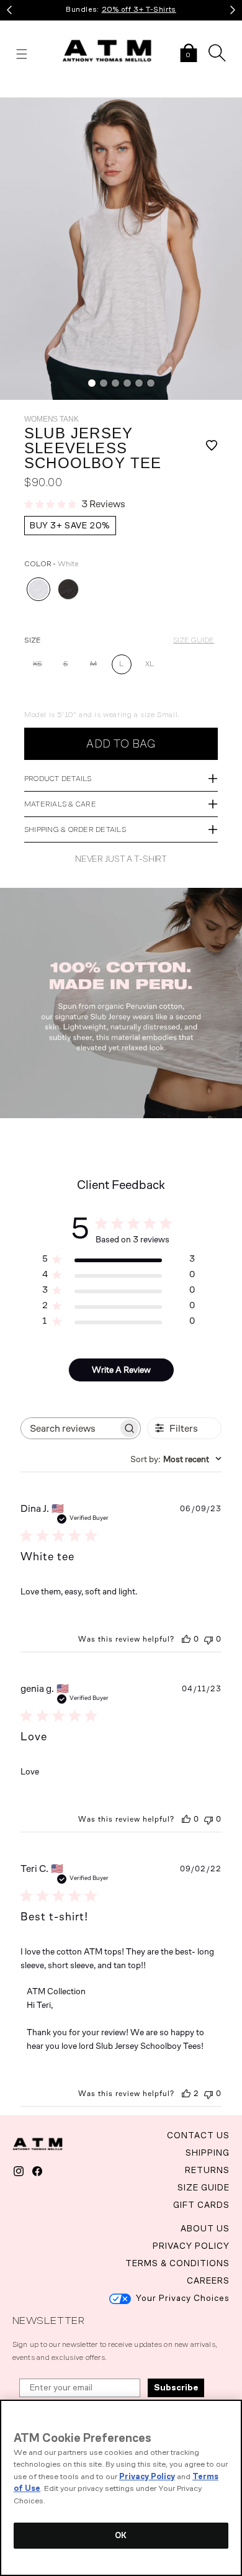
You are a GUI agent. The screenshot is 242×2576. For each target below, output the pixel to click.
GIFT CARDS (201, 2205)
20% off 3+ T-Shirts (139, 9)
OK (121, 2535)
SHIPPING (208, 2153)
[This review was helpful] (186, 2094)
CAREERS (208, 2281)
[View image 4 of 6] (127, 383)
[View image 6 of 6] (151, 383)
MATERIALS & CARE (60, 804)
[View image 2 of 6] (104, 383)
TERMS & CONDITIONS (177, 2263)
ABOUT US (205, 2229)
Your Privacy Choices (183, 2298)
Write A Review (121, 1370)
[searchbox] (69, 1428)
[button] (189, 54)
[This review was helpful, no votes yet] (186, 1639)
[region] (121, 2488)
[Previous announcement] (9, 10)
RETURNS (207, 2170)
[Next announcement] (233, 10)
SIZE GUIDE (194, 640)
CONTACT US (198, 2135)
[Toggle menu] (22, 54)
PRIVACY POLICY (191, 2246)
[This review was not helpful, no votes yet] (208, 1639)
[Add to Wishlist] (204, 448)
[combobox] (176, 1459)
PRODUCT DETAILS (58, 779)
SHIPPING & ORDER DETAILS (75, 829)
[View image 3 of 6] (115, 383)
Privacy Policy (147, 2476)
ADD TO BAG (121, 744)
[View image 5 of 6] (139, 383)
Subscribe (176, 2388)
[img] (121, 249)
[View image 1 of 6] (92, 383)
